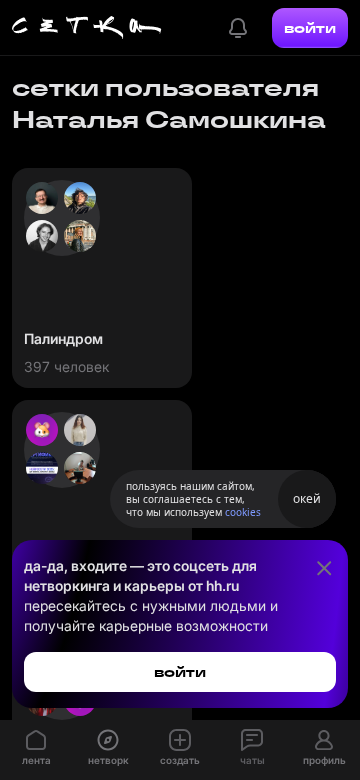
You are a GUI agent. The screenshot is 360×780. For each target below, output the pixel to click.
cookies (243, 512)
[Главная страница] (87, 28)
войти (310, 28)
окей (307, 498)
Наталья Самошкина (169, 119)
